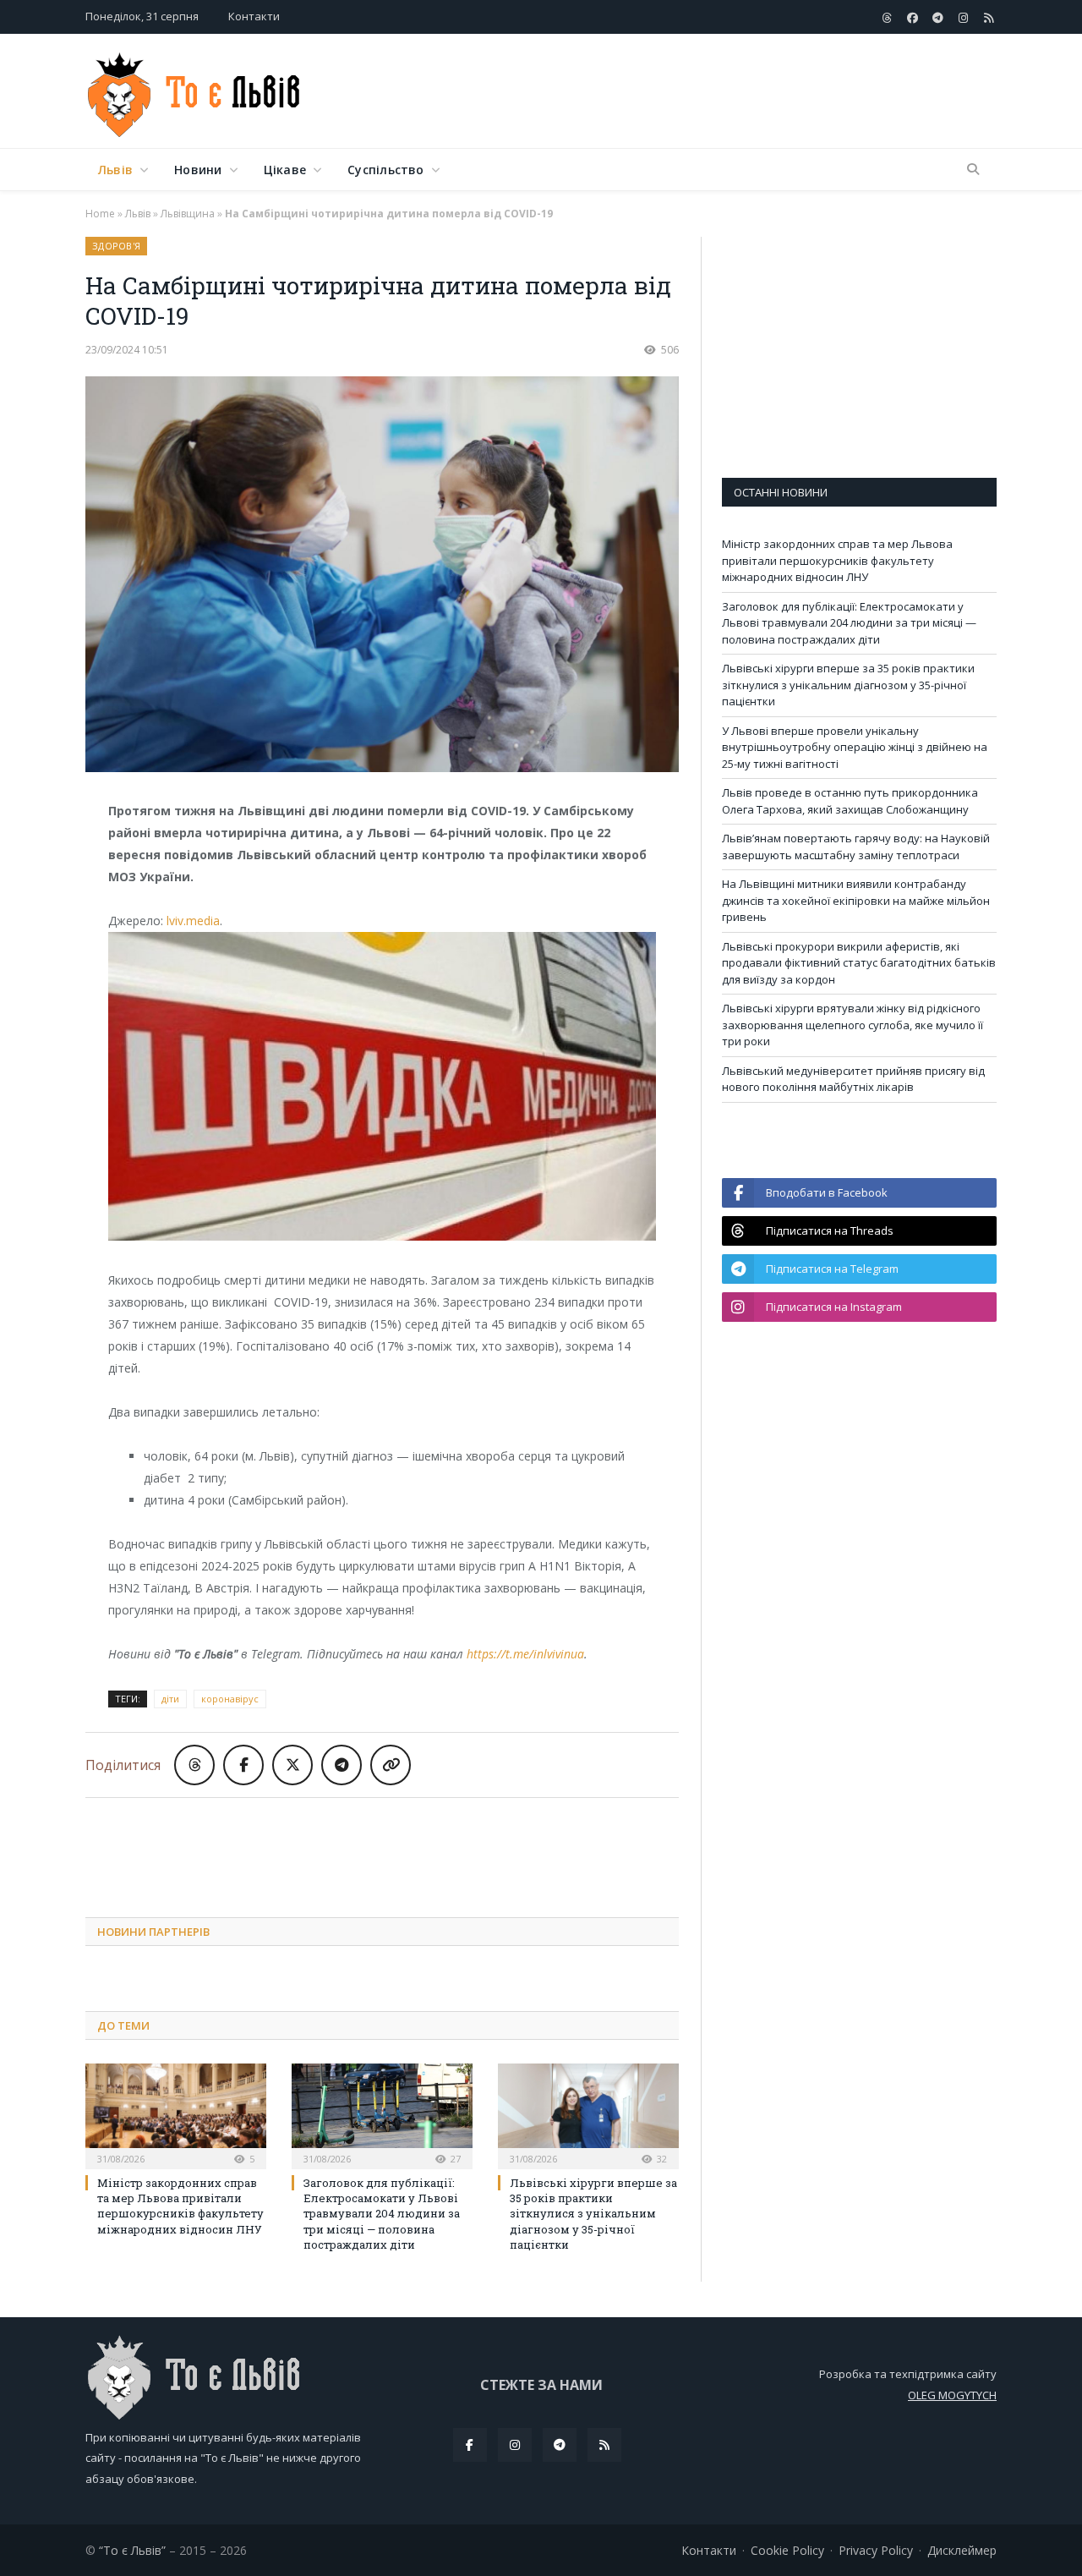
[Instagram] (515, 2445)
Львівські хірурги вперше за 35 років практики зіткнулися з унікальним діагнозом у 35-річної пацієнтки (593, 2214)
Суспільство (385, 170)
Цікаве (285, 170)
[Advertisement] (689, 92)
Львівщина (188, 214)
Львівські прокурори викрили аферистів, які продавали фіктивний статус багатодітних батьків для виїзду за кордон (859, 963)
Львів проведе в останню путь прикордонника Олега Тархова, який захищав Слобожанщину (850, 801)
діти (170, 1699)
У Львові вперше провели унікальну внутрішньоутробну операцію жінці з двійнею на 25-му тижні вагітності (855, 747)
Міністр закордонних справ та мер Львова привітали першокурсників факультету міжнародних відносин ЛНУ (180, 2206)
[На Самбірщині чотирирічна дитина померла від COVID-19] (382, 576)
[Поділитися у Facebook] (243, 1765)
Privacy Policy (876, 2550)
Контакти (254, 16)
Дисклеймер (962, 2550)
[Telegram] (560, 2445)
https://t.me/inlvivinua (525, 1654)
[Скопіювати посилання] (391, 1765)
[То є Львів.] (195, 91)
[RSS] (604, 2445)
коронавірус (230, 1699)
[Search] (973, 170)
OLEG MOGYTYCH (952, 2395)
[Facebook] (470, 2445)
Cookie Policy (787, 2550)
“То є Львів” (132, 2550)
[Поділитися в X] (292, 1765)
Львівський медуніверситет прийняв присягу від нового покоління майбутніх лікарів (853, 1079)
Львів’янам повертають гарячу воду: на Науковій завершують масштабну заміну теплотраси (856, 847)
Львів (115, 170)
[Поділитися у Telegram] (342, 1765)
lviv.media (193, 921)
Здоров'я (116, 246)
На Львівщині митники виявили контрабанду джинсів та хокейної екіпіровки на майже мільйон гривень (856, 900)
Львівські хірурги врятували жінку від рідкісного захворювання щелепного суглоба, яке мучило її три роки (852, 1025)
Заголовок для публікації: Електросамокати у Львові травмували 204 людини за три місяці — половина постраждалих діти (382, 2214)
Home (100, 214)
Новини (198, 170)
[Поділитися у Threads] (194, 1765)
